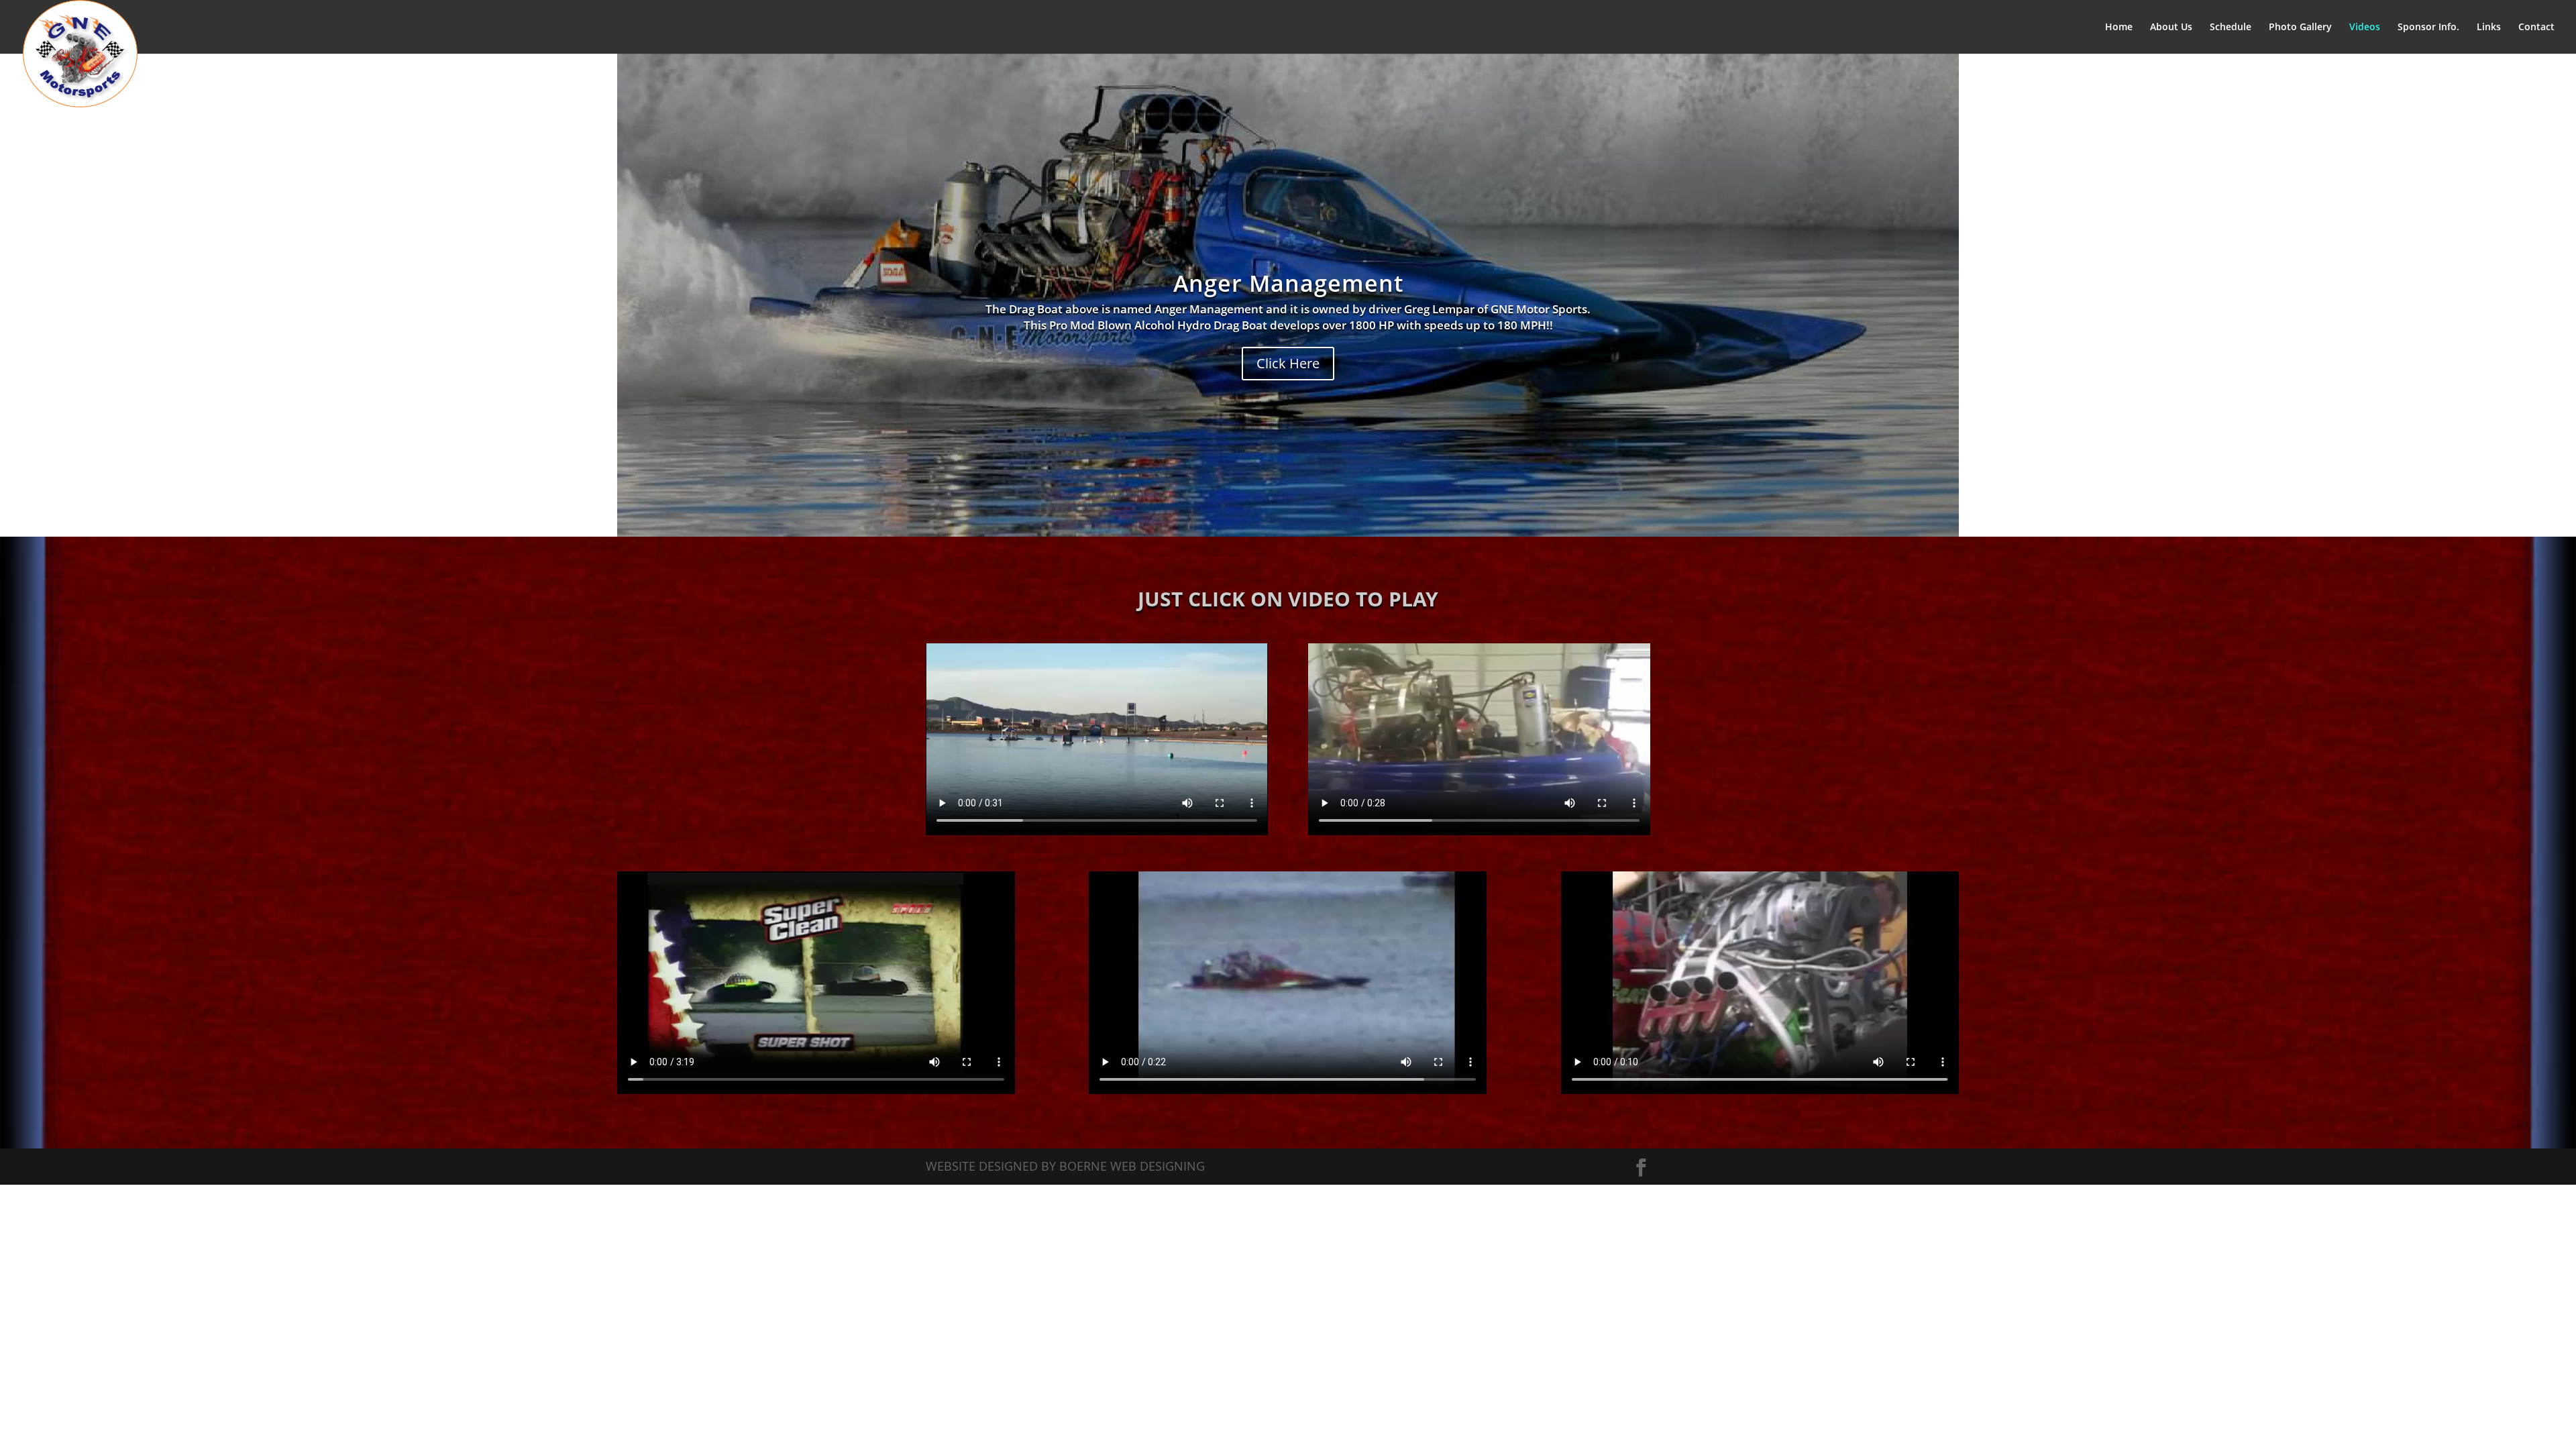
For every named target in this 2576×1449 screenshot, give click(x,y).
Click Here (1288, 363)
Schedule (2231, 28)
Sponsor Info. (2428, 28)
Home (2119, 28)
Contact (2536, 28)
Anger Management (1288, 283)
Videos (2365, 28)
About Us (2171, 28)
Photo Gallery (2300, 28)
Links (2489, 28)
